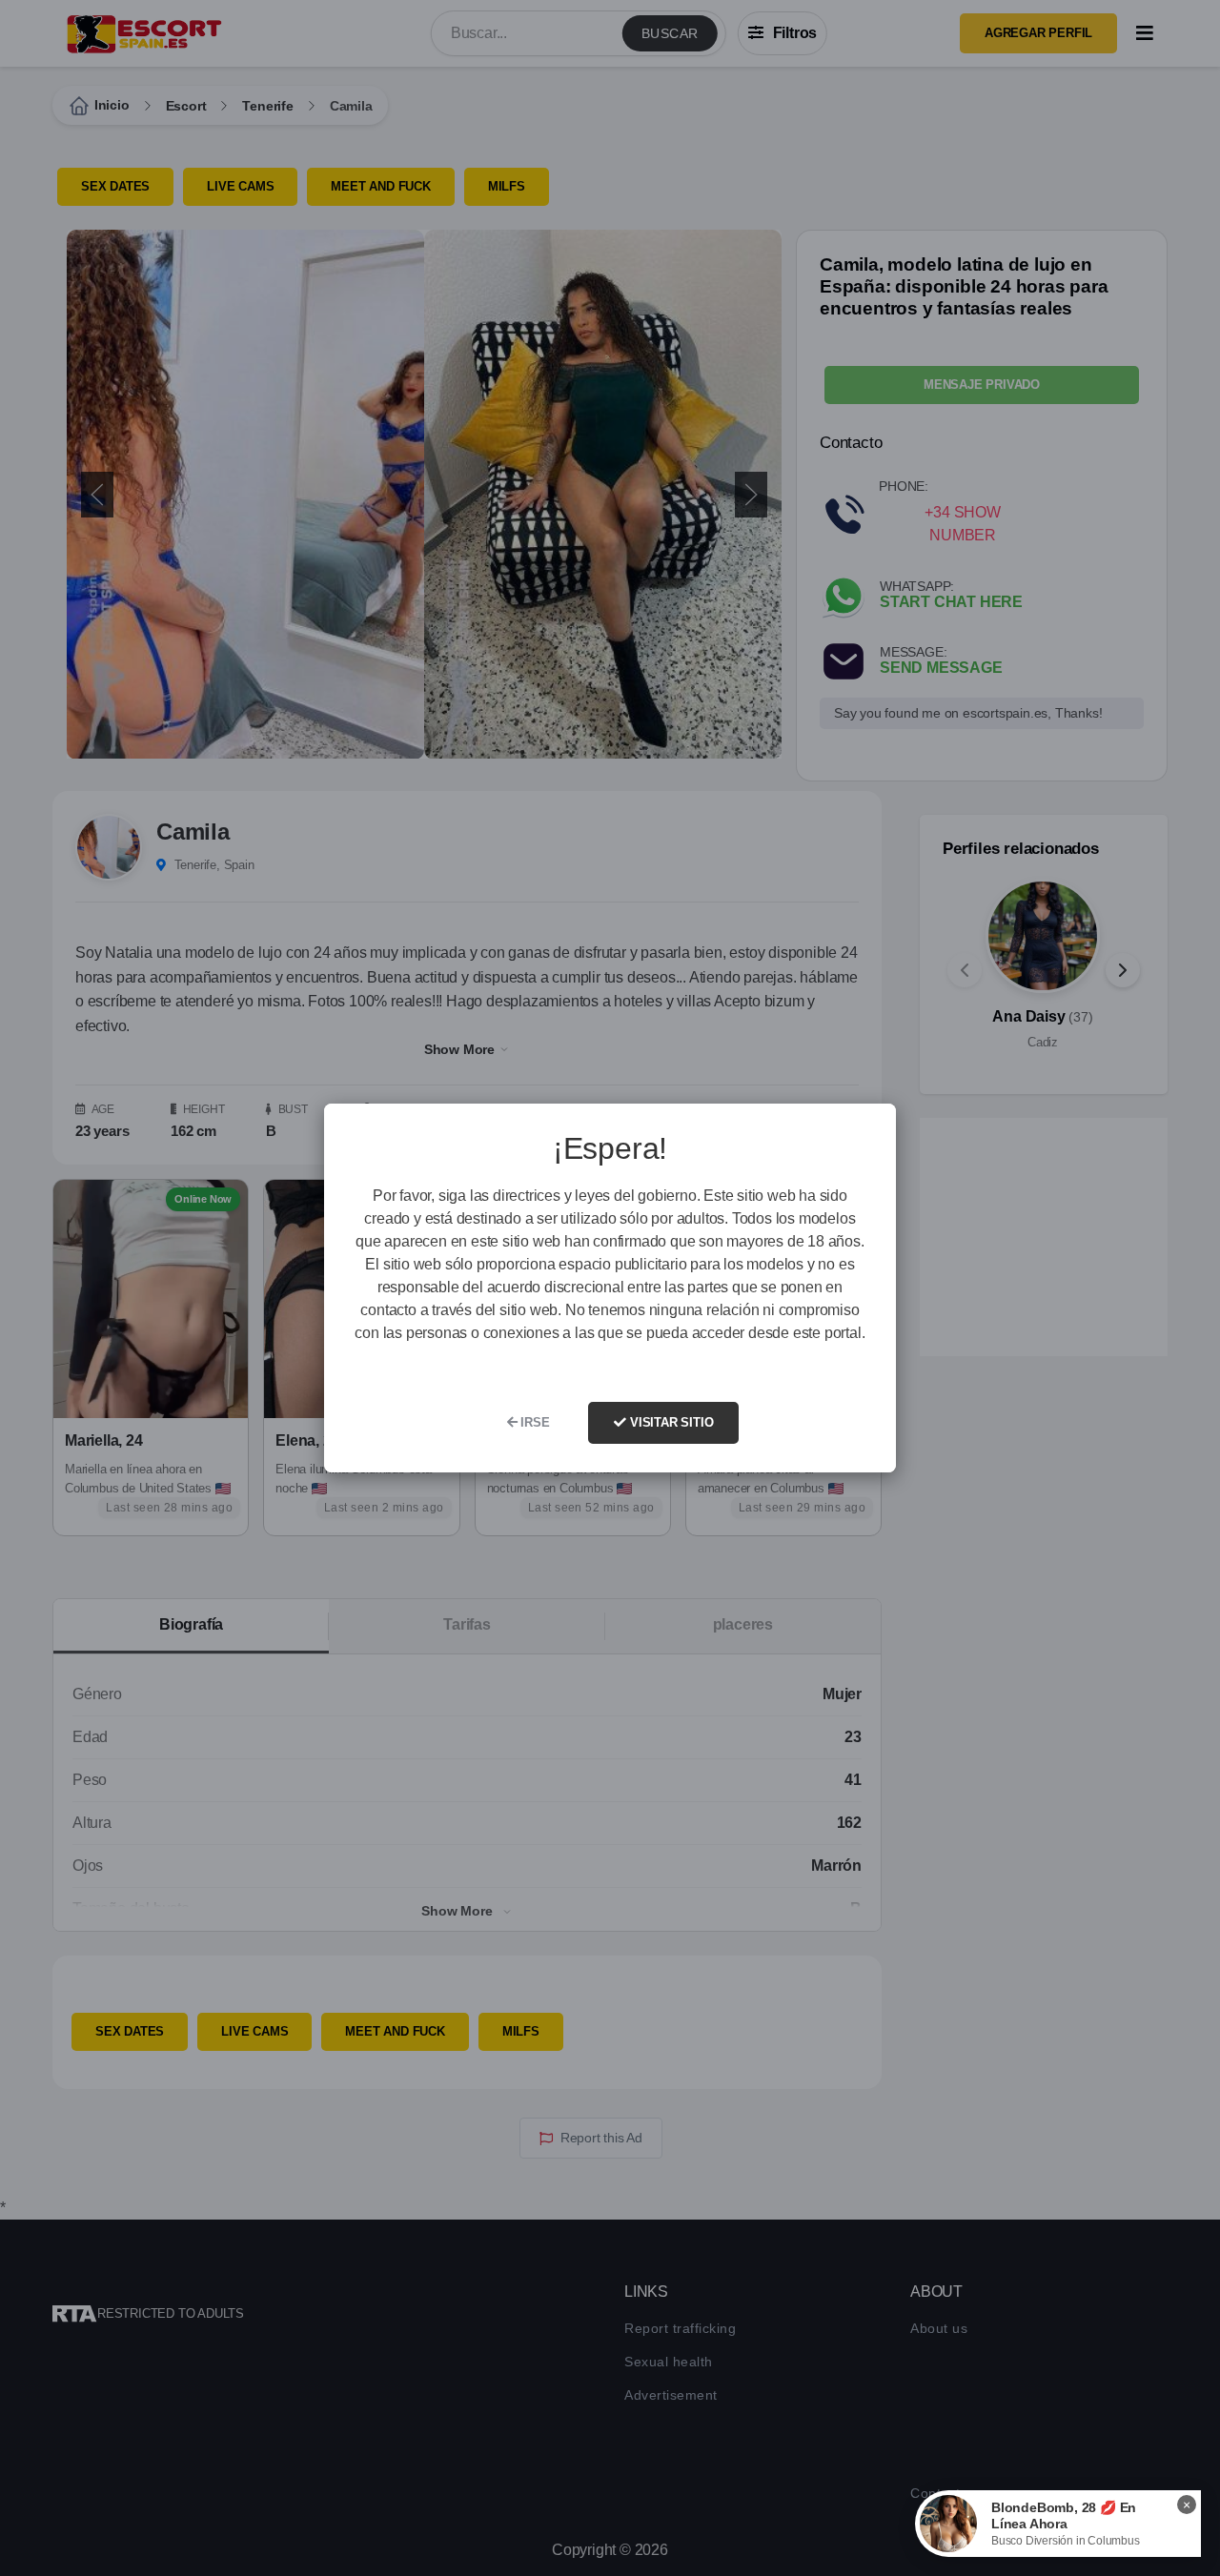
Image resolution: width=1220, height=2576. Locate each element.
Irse (533, 1422)
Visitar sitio (670, 1422)
